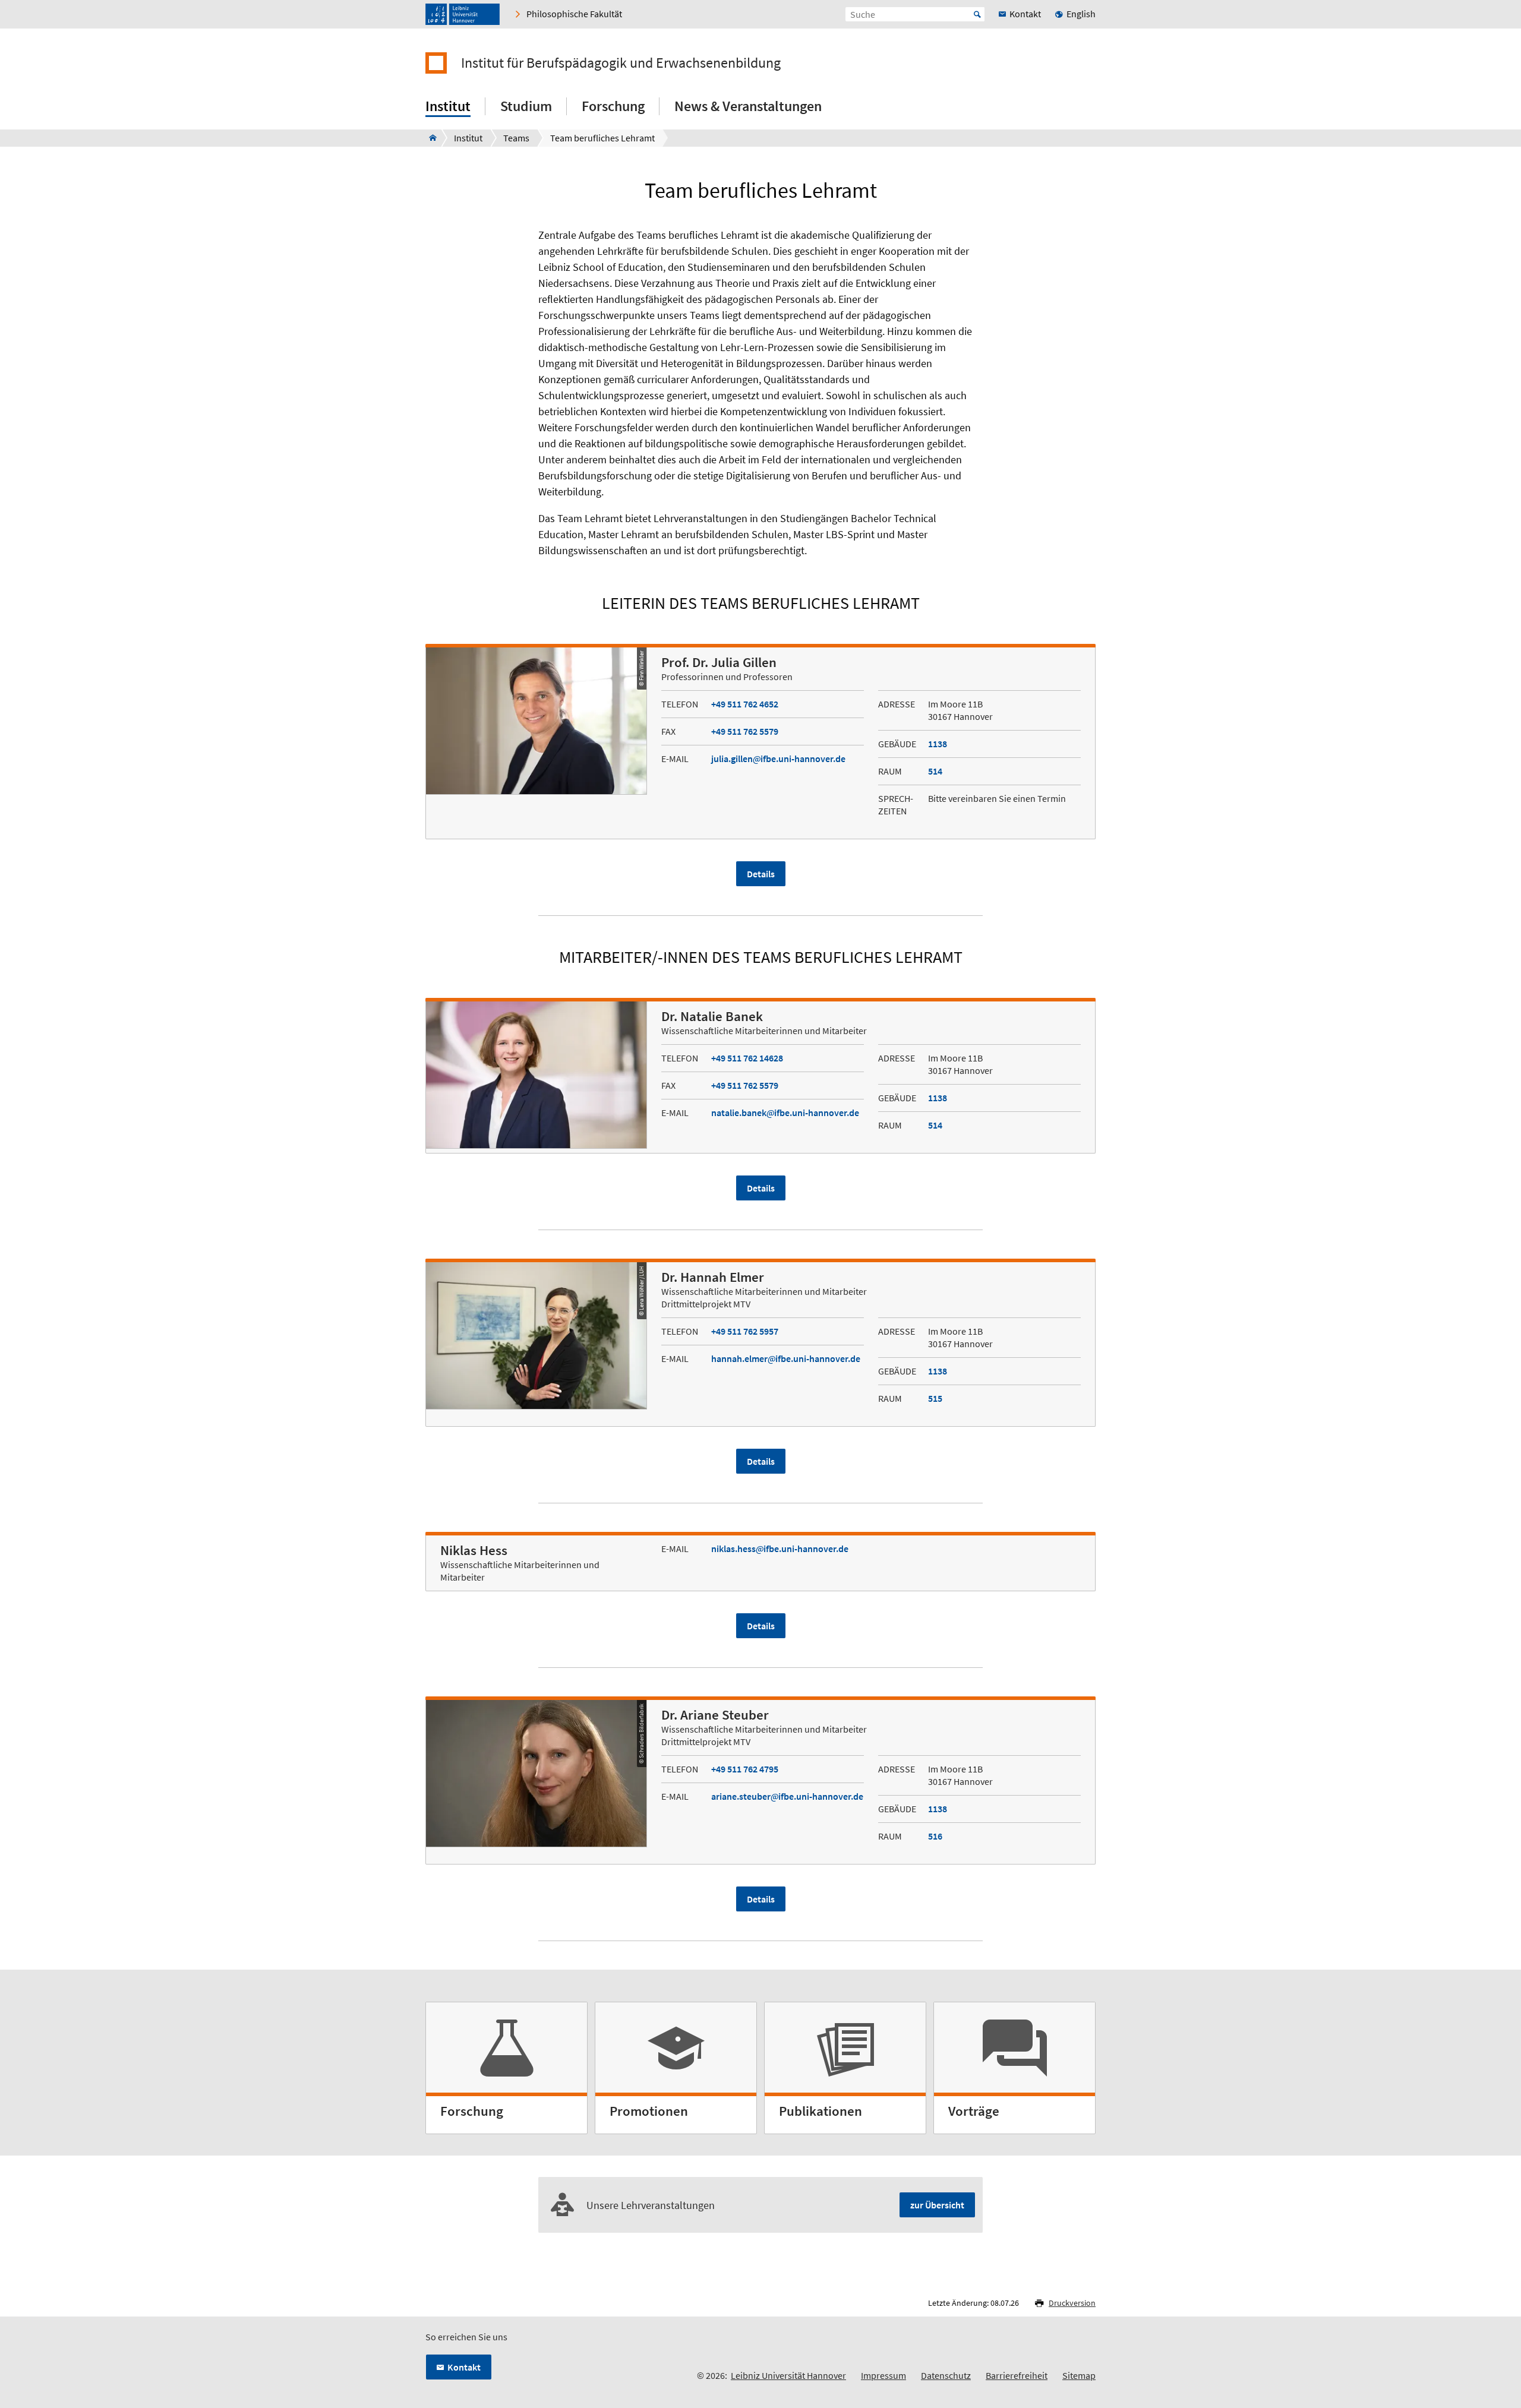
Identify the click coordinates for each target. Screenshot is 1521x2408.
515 (935, 1398)
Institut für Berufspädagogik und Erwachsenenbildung (621, 63)
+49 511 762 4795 (745, 1769)
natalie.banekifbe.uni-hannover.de (785, 1113)
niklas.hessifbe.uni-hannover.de (780, 1549)
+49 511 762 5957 (745, 1331)
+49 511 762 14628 (747, 1058)
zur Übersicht (937, 2205)
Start (977, 14)
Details (761, 874)
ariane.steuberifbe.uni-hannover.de (787, 1796)
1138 (938, 744)
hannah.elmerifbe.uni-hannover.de (786, 1358)
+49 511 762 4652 (745, 704)
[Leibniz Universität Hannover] (463, 14)
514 (935, 771)
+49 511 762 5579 (745, 731)
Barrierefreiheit (1017, 2375)
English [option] (1081, 14)
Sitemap (1079, 2375)
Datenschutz (946, 2375)
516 (935, 1836)
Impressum (883, 2375)
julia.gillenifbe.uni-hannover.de (778, 759)
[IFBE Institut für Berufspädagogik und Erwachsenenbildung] (429, 138)
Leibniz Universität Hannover (788, 2375)
